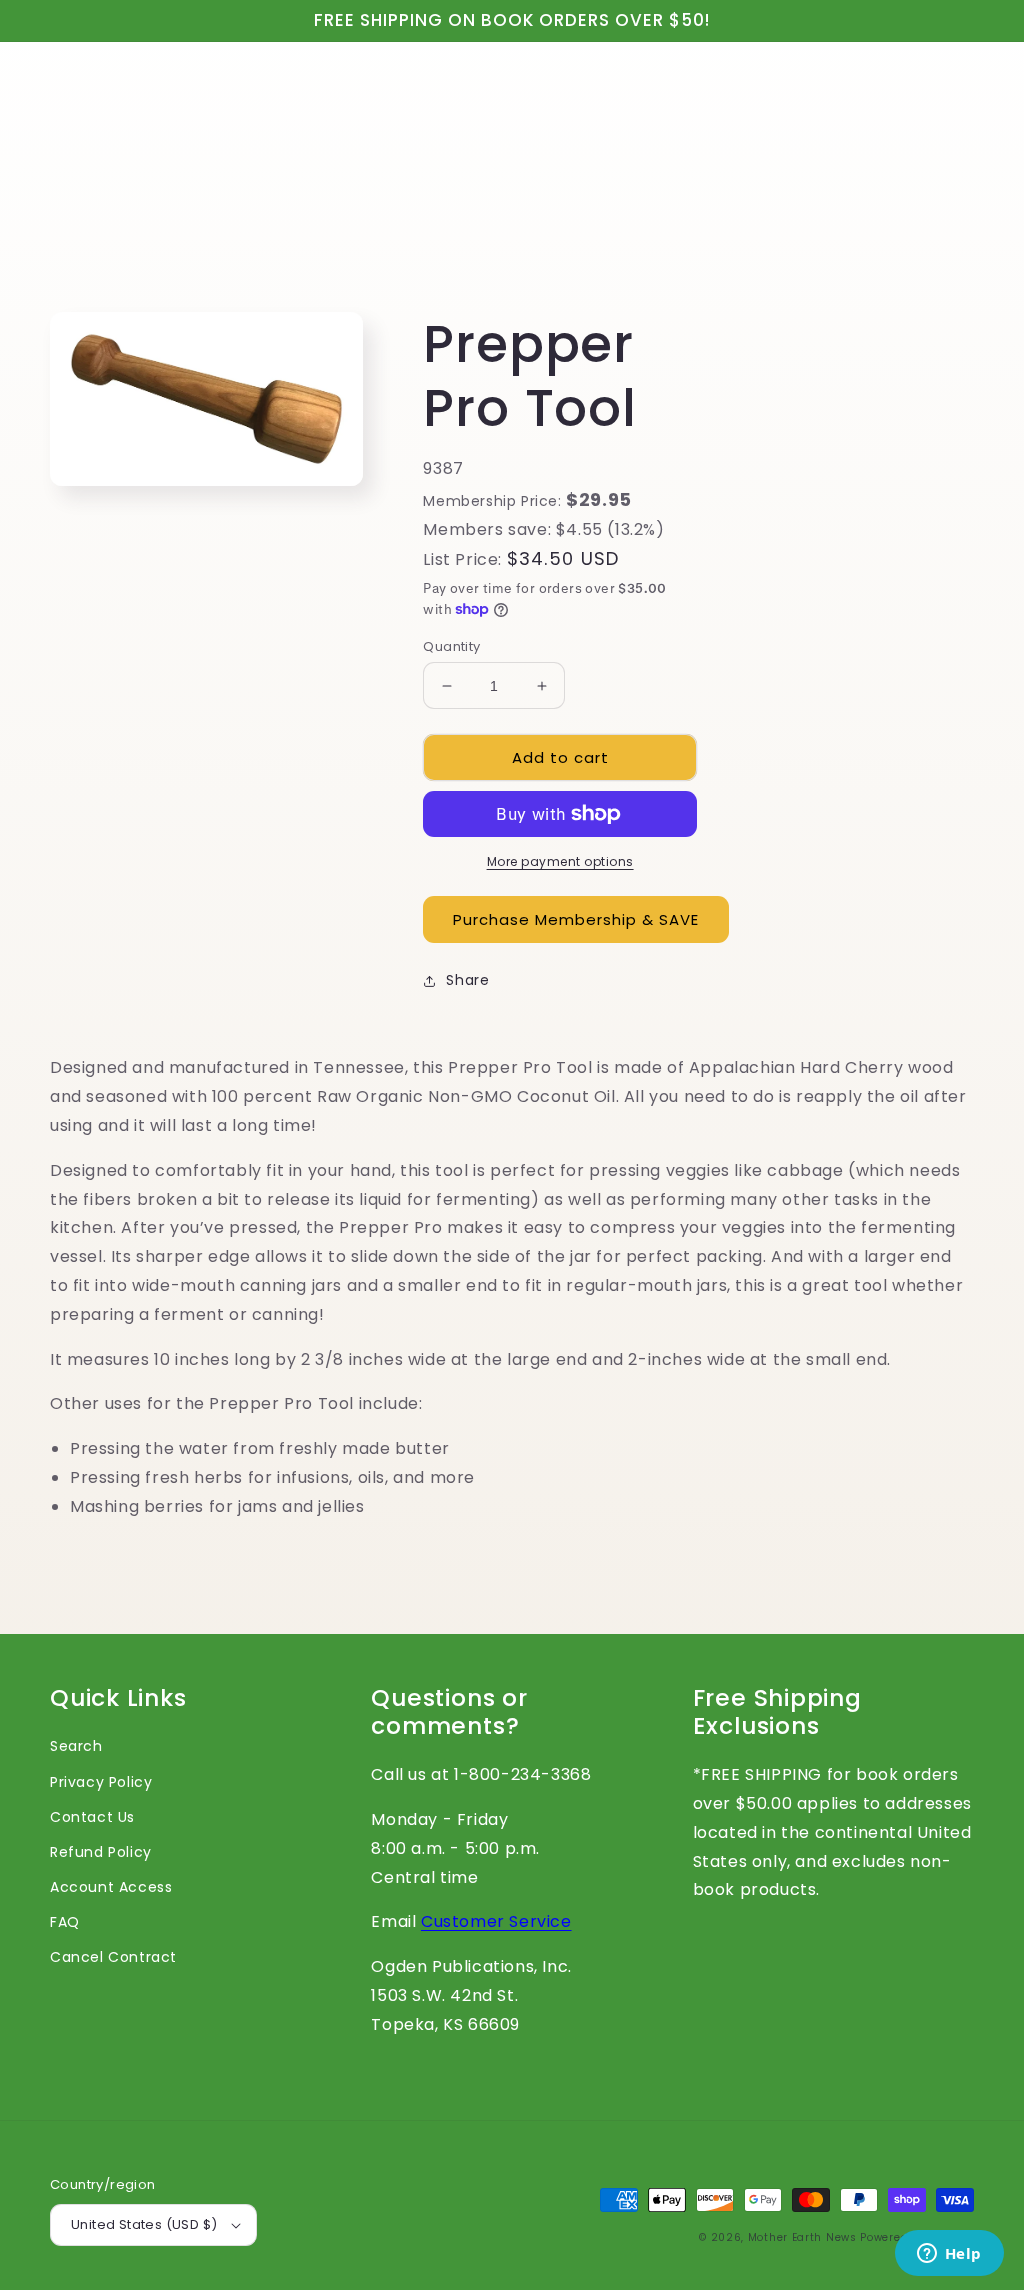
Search (76, 1746)
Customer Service (496, 1921)
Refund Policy (101, 1852)
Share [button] (467, 980)
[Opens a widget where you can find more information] (949, 2255)
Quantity (451, 646)
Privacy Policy (101, 1782)
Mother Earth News (802, 2237)
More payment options (560, 861)
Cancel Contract (113, 1957)
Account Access (111, 1887)
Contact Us (92, 1817)
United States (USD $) (144, 2224)
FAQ (65, 1922)
